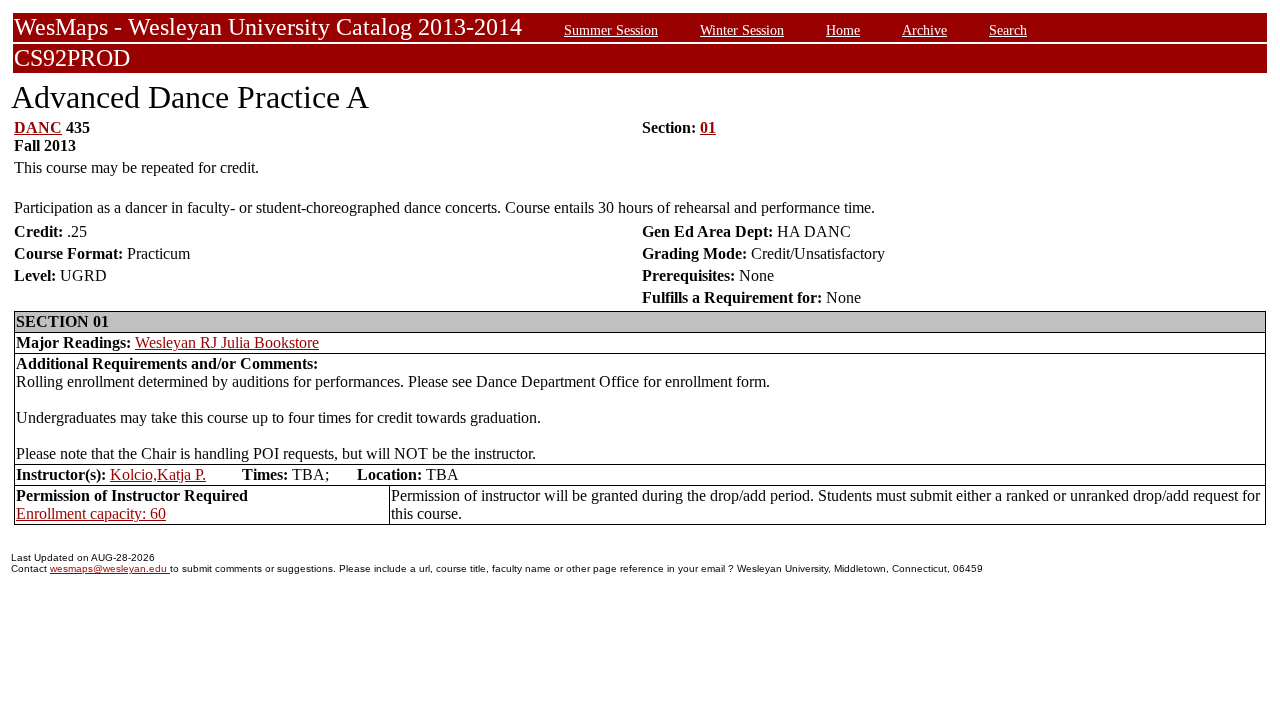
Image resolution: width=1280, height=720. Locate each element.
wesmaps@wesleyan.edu (110, 568)
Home (843, 30)
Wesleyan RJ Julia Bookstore (227, 342)
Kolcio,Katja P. (158, 474)
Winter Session (742, 30)
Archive (924, 30)
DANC (38, 127)
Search (1008, 30)
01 (708, 127)
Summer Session (611, 30)
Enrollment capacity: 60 (91, 513)
